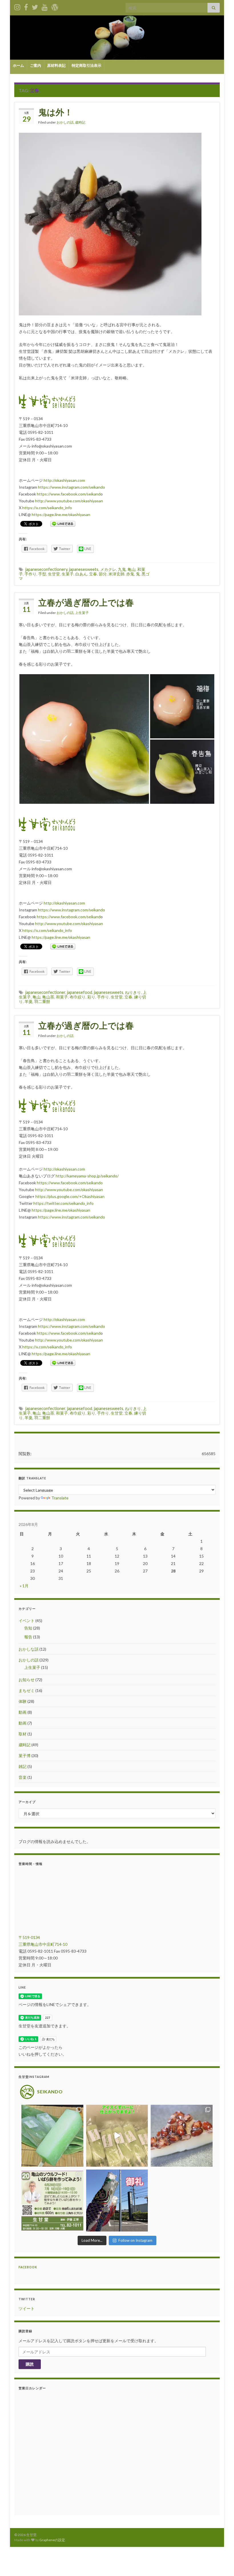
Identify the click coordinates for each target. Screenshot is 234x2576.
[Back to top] (221, 2563)
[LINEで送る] (63, 523)
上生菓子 (82, 613)
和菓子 (62, 997)
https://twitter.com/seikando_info (63, 1203)
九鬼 (122, 569)
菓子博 (25, 1756)
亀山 (132, 569)
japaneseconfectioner (45, 992)
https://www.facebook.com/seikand (69, 494)
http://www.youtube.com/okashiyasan (69, 501)
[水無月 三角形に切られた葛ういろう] (182, 2136)
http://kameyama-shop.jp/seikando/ (87, 1176)
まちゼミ (27, 1690)
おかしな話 (29, 1649)
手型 (42, 574)
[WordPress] (55, 6)
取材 (23, 1734)
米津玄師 (116, 574)
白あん (81, 574)
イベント (27, 1621)
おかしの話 (65, 122)
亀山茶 (48, 997)
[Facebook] (26, 6)
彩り (91, 997)
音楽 (23, 1777)
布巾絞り (78, 997)
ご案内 (36, 65)
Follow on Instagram (135, 2240)
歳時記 (80, 122)
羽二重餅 (42, 1001)
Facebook (28, 2267)
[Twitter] (35, 6)
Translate (60, 1498)
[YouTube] (45, 6)
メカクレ (108, 569)
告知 (28, 1628)
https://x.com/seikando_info (47, 508)
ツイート (27, 2308)
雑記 (23, 1766)
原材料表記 (56, 65)
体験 (23, 1701)
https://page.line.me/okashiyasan (61, 514)
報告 (28, 1637)
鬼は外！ (56, 112)
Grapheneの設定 (52, 2540)
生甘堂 (54, 574)
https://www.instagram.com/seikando (71, 487)
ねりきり (133, 992)
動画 (23, 1712)
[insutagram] (17, 6)
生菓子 (68, 574)
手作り (31, 574)
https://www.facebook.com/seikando (70, 1183)
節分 (103, 574)
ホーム (18, 65)
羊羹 (29, 1001)
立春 (93, 574)
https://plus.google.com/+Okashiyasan (70, 1196)
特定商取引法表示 (86, 65)
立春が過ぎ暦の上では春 (86, 602)
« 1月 (24, 1586)
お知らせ (27, 1680)
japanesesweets (84, 569)
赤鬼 (130, 574)
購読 (30, 2364)
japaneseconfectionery (46, 569)
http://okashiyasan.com (64, 480)
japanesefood (80, 992)
